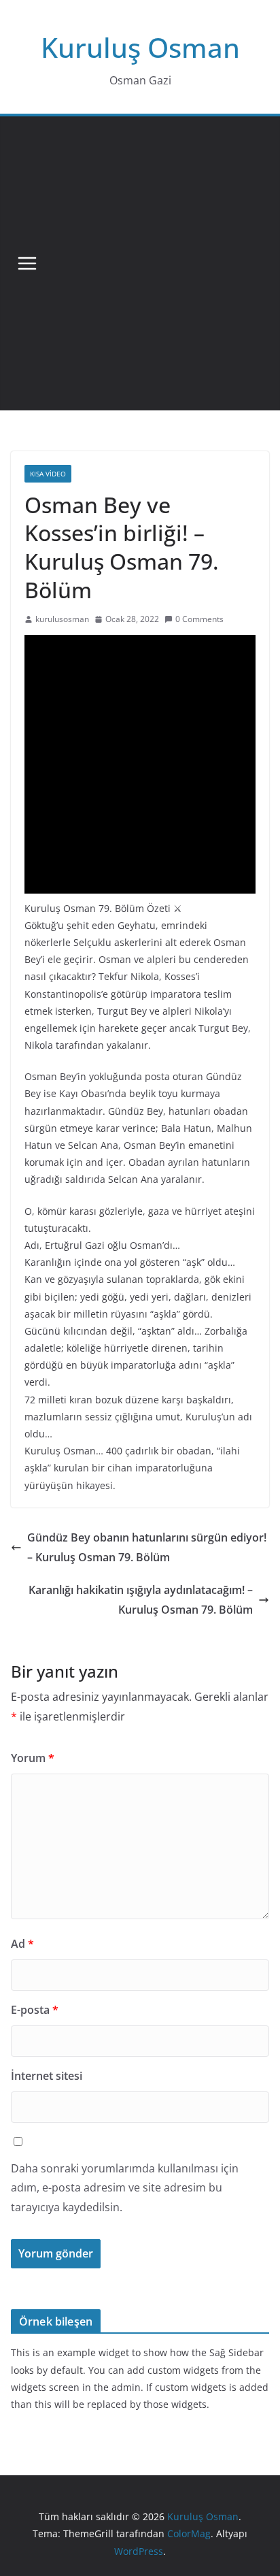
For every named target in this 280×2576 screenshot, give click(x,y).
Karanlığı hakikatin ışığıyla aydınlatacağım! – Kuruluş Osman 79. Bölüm (141, 1600)
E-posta (35, 2010)
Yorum (33, 1758)
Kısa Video (48, 474)
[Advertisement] (140, 263)
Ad (22, 1944)
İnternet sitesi (47, 2076)
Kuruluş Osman (140, 47)
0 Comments (199, 619)
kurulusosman (62, 619)
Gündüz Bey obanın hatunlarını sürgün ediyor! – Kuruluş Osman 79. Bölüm (147, 1547)
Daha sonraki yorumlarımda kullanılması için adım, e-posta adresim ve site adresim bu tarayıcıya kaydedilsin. (125, 2188)
